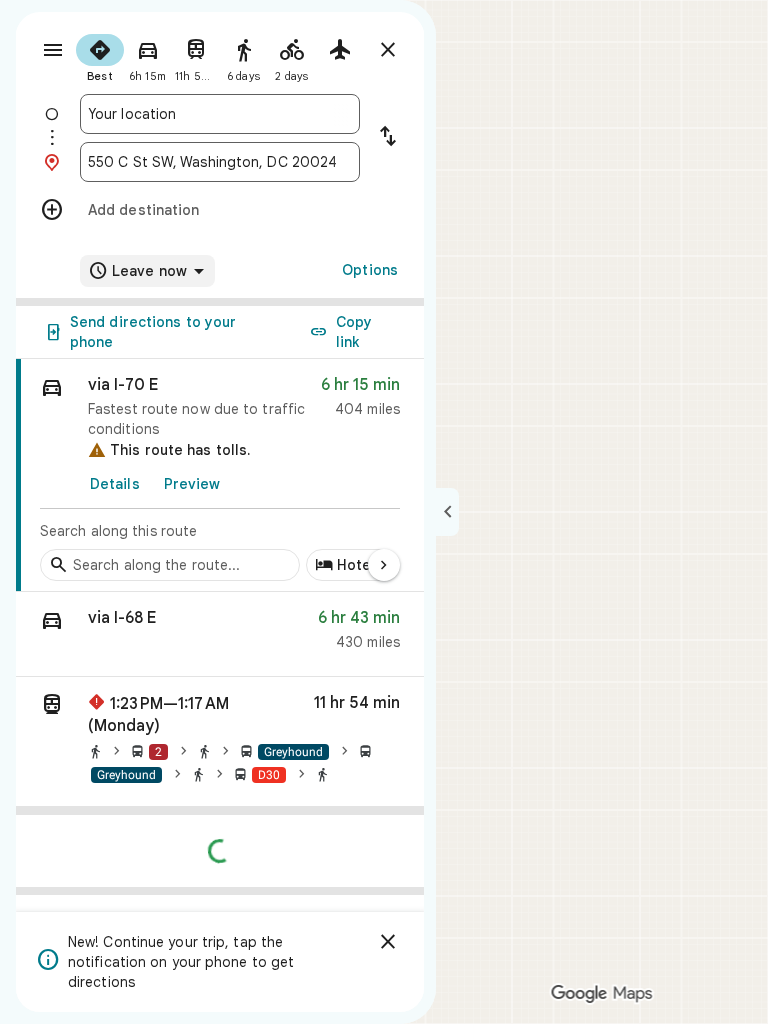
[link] (220, 475)
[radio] (100, 56)
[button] (220, 634)
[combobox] (220, 114)
